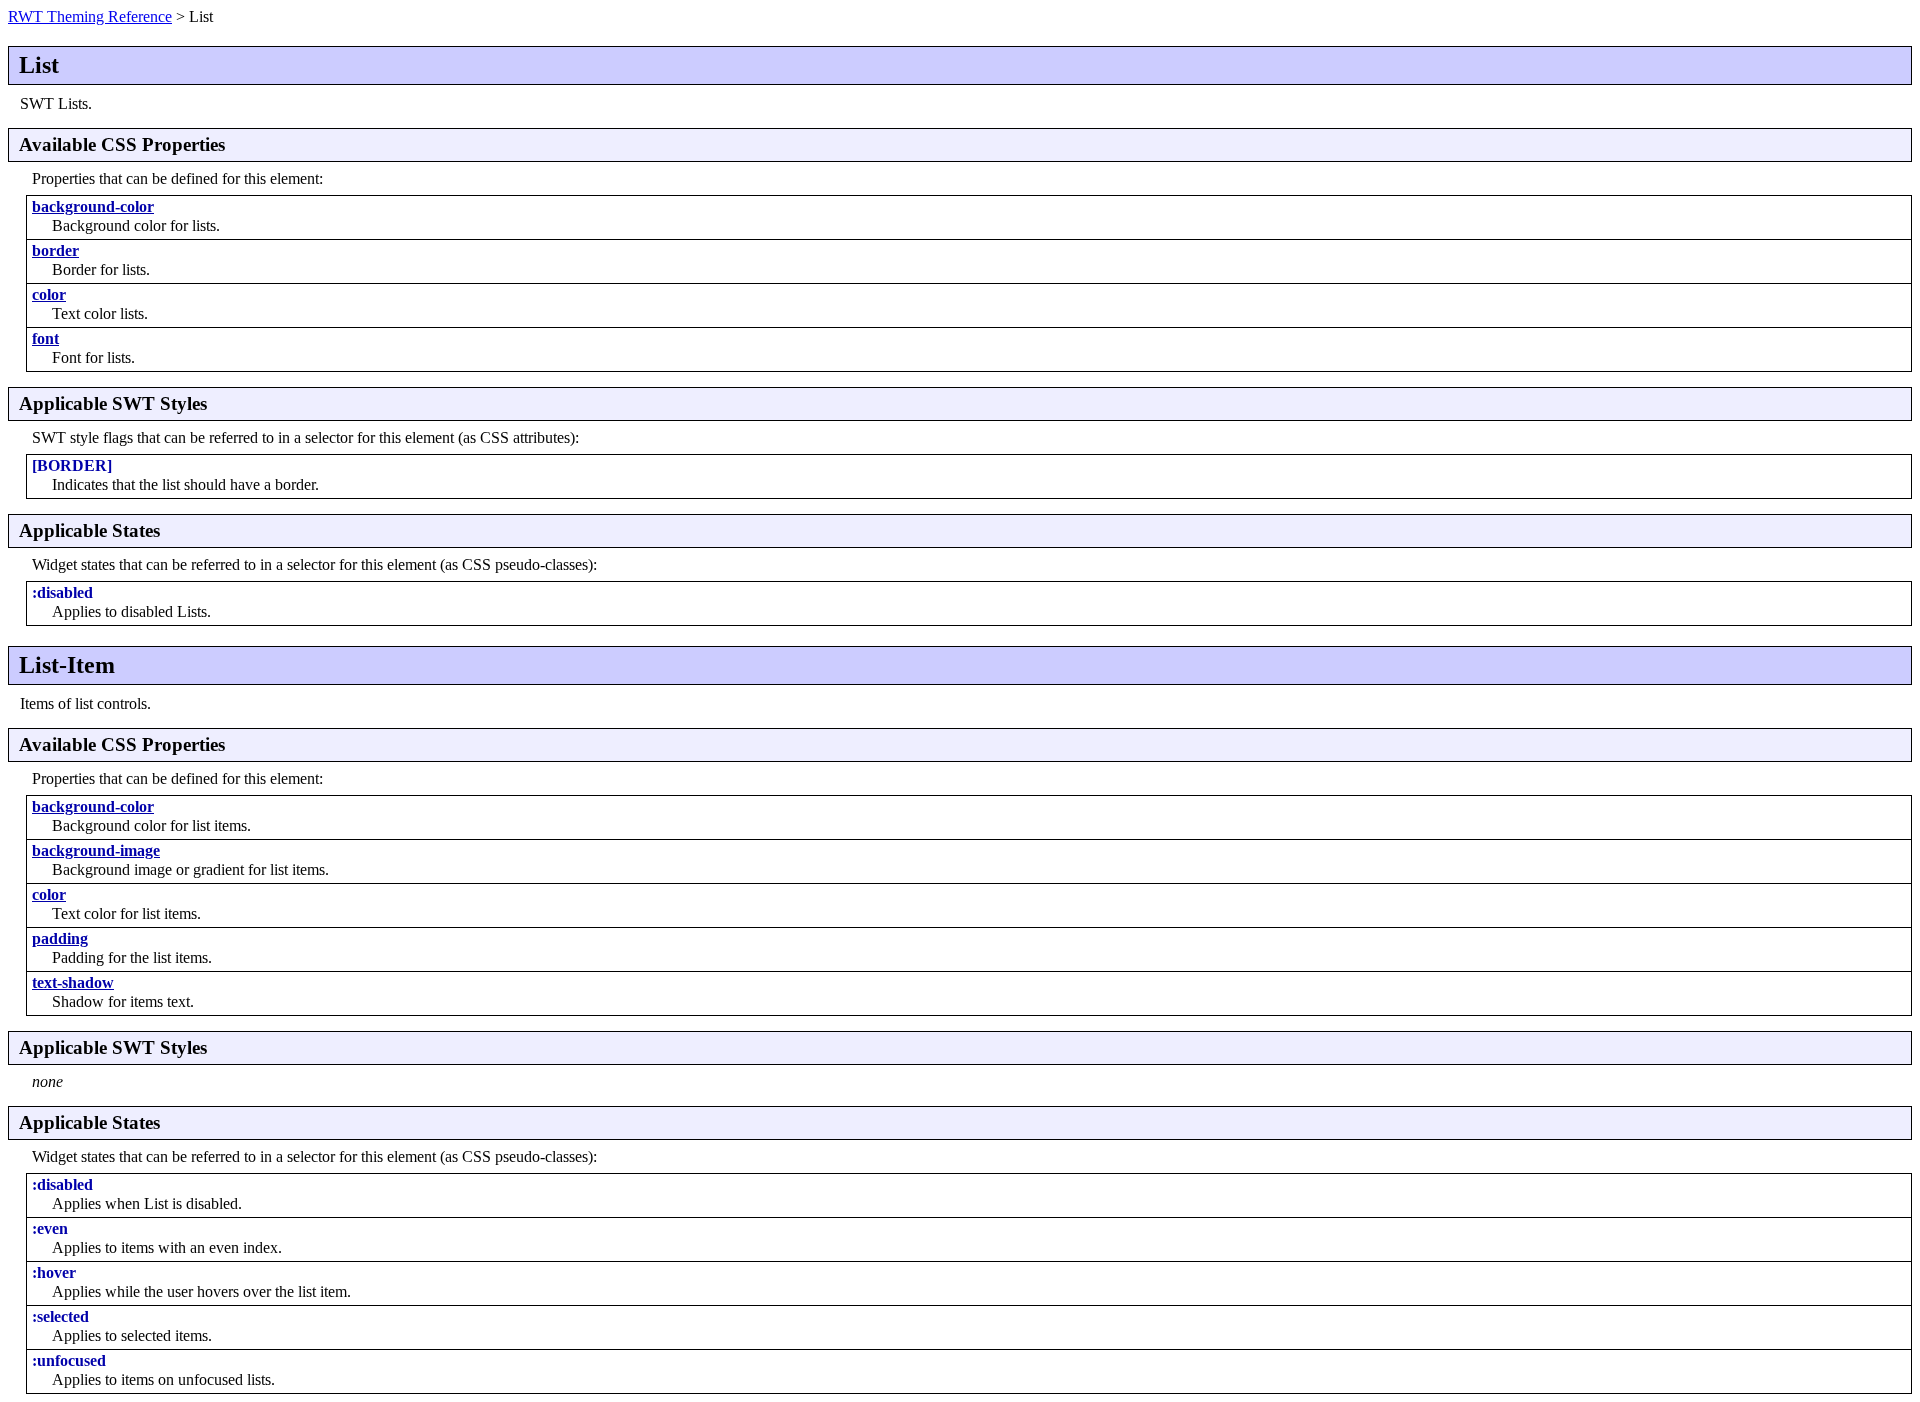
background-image (96, 850)
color (49, 294)
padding (60, 938)
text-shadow (73, 982)
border (55, 250)
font (45, 338)
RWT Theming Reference (90, 16)
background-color (93, 206)
